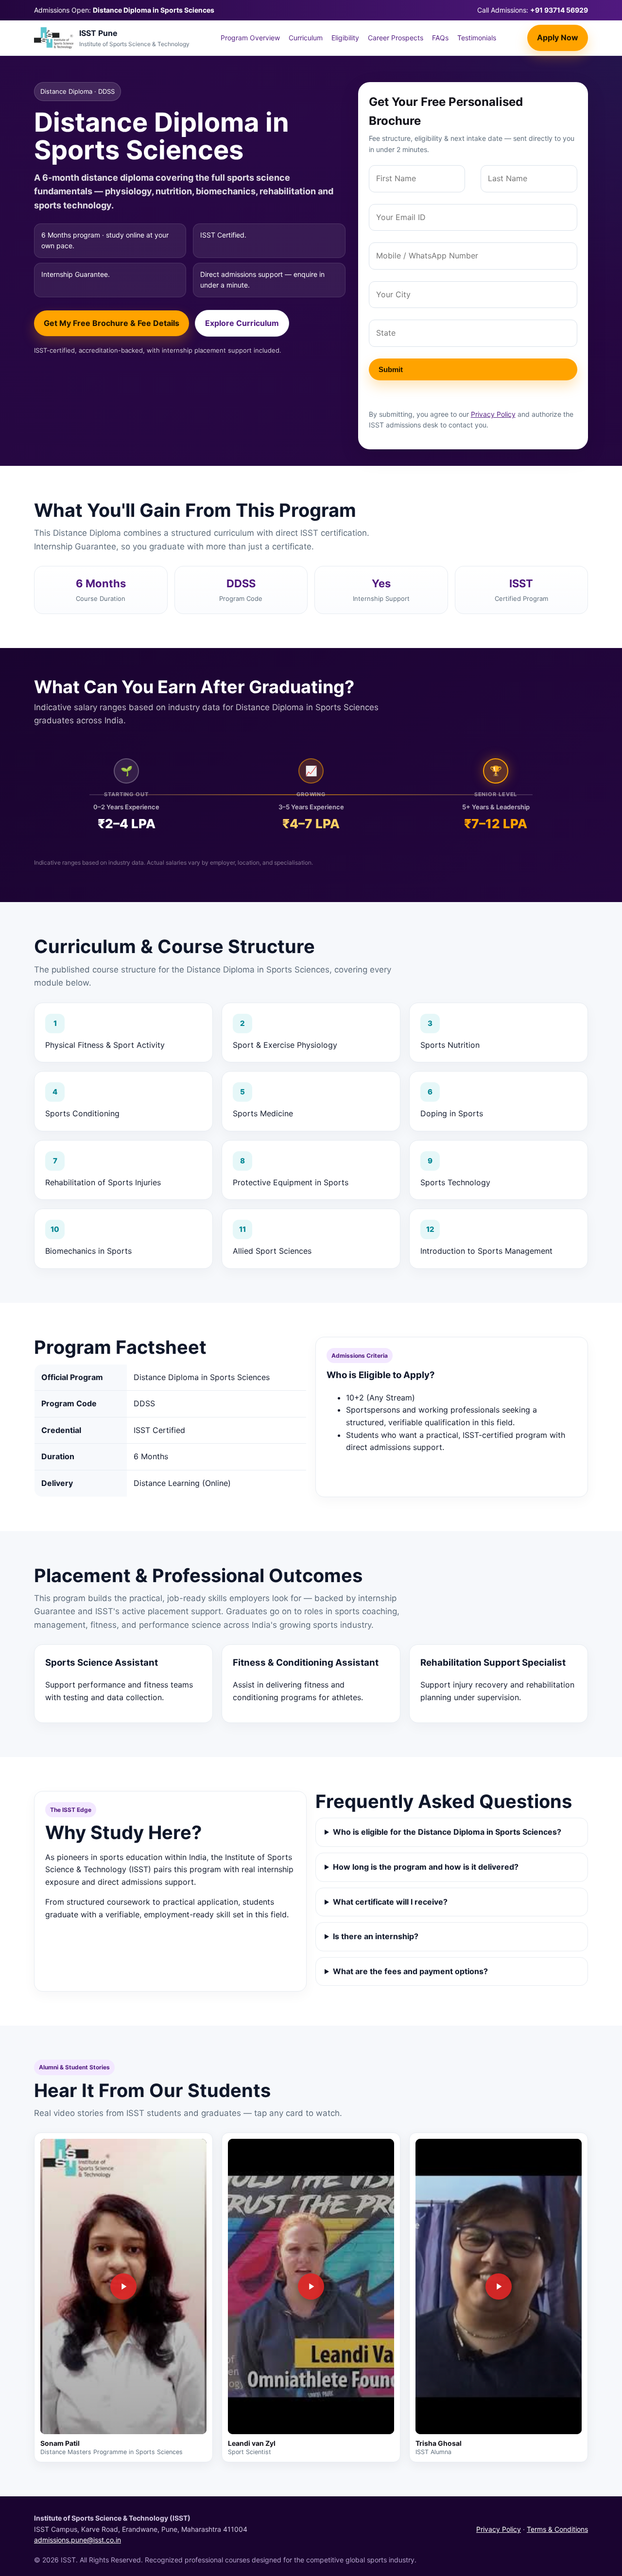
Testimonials (477, 38)
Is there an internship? (376, 1936)
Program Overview (250, 38)
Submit (391, 369)
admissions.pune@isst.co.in (78, 2540)
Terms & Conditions (557, 2529)
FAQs (440, 38)
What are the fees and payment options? (410, 1971)
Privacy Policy (493, 414)
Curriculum (306, 38)
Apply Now (558, 38)
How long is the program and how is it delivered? (426, 1867)
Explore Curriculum (242, 323)
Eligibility (345, 38)
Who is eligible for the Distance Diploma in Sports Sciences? (447, 1832)
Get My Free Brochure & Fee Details (112, 323)
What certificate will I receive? (390, 1902)
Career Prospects (396, 38)
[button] (123, 2286)
